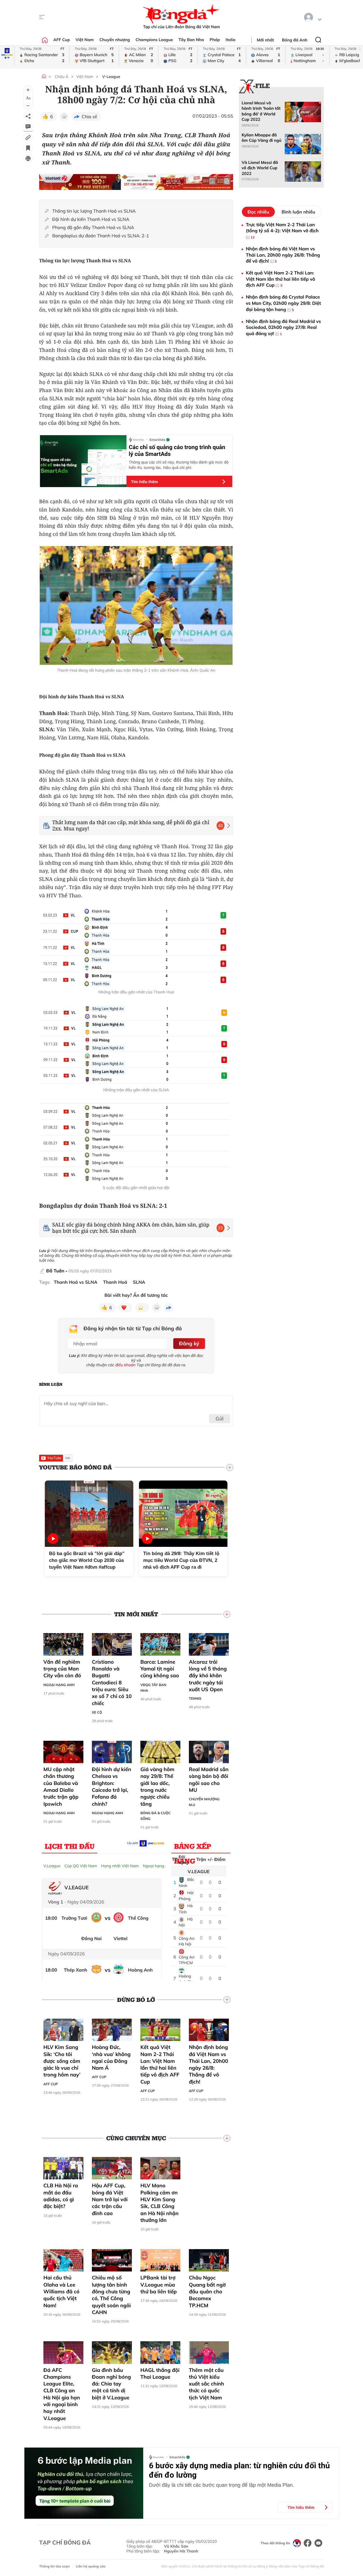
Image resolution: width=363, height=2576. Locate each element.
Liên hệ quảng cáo (91, 2566)
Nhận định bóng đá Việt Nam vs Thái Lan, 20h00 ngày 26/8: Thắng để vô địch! (208, 2064)
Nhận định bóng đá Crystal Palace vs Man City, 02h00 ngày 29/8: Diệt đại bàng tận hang (283, 303)
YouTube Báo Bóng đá (75, 1467)
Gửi (220, 1419)
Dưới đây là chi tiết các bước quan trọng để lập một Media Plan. (221, 2485)
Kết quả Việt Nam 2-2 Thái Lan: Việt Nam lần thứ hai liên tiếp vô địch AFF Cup (160, 2064)
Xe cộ (97, 1712)
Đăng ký (189, 1343)
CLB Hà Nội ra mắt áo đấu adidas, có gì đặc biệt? (61, 2196)
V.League (52, 1866)
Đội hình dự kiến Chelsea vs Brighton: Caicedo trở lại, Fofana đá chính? (111, 1786)
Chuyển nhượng (115, 40)
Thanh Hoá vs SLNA (76, 1282)
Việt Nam (85, 40)
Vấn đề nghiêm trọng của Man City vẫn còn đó (62, 1669)
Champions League (154, 40)
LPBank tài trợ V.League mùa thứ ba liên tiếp (159, 2285)
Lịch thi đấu (70, 1846)
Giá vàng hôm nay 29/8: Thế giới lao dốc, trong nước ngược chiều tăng (157, 1786)
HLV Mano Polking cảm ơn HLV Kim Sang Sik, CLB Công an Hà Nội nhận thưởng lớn (160, 2203)
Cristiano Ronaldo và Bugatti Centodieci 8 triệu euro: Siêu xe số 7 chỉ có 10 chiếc (112, 1683)
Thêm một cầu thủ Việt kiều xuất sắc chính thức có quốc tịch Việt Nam (206, 2384)
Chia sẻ (89, 117)
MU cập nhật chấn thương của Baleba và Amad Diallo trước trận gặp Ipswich (61, 1786)
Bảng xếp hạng (193, 1847)
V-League (111, 77)
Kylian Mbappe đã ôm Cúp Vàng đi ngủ (261, 138)
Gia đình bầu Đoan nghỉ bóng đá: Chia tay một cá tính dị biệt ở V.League (111, 2384)
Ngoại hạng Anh (59, 1685)
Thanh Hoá (115, 1282)
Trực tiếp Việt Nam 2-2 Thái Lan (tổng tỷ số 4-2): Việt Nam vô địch (282, 230)
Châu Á (62, 77)
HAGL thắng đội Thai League (160, 2373)
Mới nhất (265, 40)
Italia (230, 40)
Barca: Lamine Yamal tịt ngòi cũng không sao (160, 1669)
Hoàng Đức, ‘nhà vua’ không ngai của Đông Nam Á (111, 2057)
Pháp (215, 40)
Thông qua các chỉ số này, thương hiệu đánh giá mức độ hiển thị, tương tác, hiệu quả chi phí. (179, 465)
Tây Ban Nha (191, 40)
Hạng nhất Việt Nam (120, 1866)
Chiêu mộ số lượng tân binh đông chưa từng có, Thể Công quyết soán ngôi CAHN (111, 2295)
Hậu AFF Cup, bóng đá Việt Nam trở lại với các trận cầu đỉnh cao (110, 2199)
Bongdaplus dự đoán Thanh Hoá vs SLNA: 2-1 (101, 236)
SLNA (139, 1282)
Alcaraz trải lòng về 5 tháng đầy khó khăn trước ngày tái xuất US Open (208, 1676)
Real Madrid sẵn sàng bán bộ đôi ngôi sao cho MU (209, 1780)
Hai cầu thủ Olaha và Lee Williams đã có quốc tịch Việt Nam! (61, 2291)
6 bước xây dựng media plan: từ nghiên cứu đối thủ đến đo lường (239, 2470)
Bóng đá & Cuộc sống (156, 1816)
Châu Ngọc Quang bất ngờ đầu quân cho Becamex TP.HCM (207, 2291)
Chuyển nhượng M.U (204, 1802)
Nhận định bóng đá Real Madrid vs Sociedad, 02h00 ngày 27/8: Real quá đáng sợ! (283, 327)
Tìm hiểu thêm (144, 482)
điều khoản (125, 1365)
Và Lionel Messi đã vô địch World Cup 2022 (260, 168)
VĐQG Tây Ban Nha (153, 1688)
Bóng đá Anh (295, 40)
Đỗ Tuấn (55, 1271)
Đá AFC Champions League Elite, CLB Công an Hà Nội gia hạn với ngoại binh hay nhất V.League (62, 2394)
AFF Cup (62, 40)
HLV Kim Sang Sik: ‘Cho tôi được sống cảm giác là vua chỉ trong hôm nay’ (62, 2061)
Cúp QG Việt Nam (81, 1866)
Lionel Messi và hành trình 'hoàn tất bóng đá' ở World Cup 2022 (261, 111)
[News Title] (28, 148)
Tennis (195, 1698)
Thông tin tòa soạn (54, 2566)
